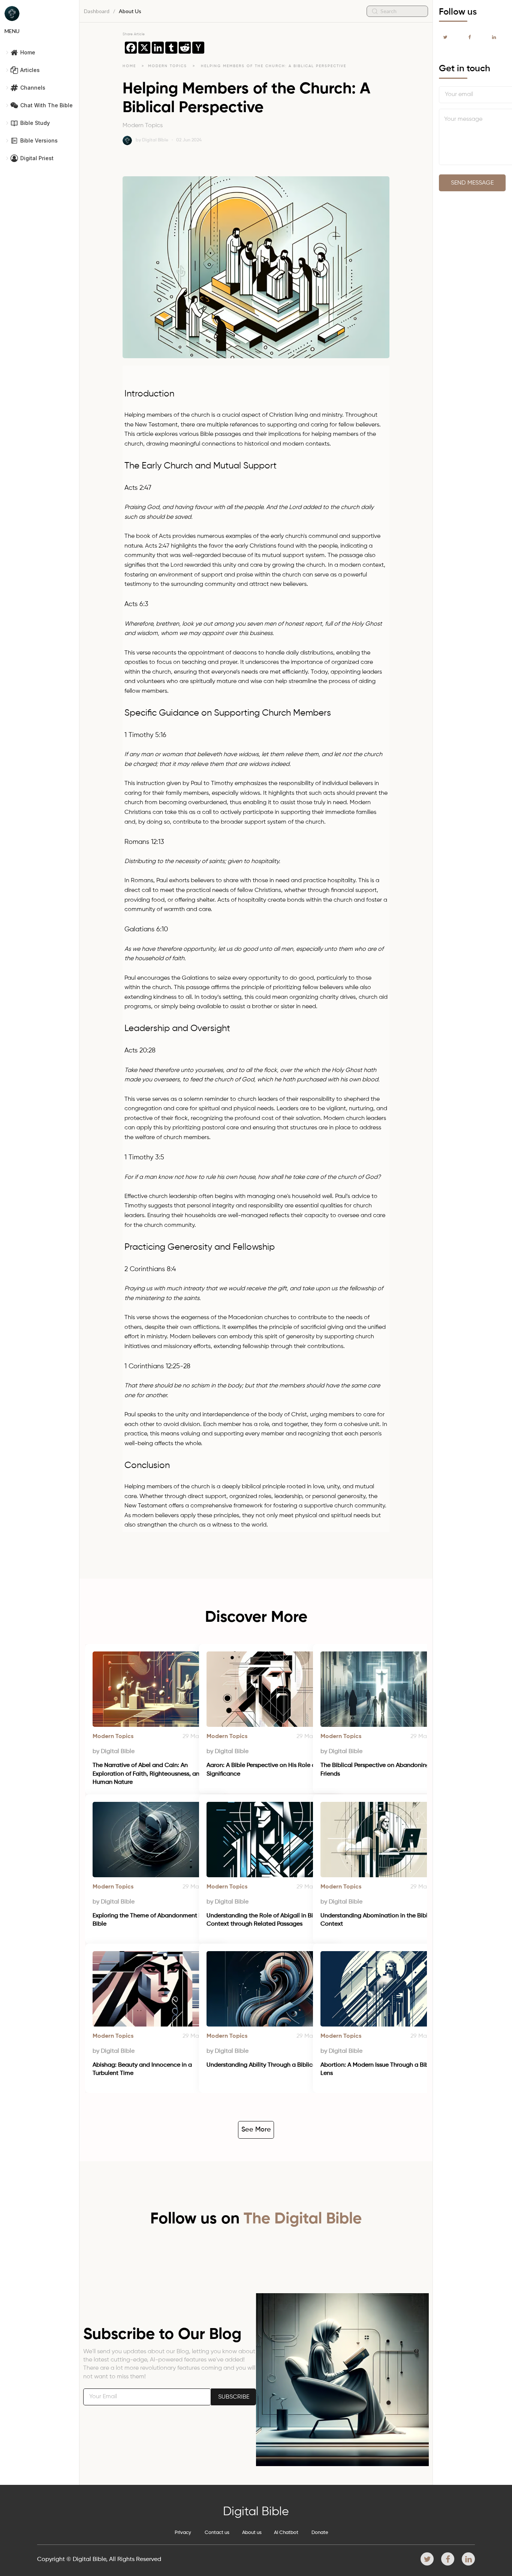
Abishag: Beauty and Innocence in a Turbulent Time (143, 2069)
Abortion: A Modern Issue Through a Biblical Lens (381, 2069)
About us (252, 2533)
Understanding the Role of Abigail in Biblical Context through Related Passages (268, 1920)
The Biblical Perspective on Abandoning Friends (376, 1770)
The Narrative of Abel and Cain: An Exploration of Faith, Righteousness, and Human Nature (149, 1774)
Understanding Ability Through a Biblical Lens (269, 2065)
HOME (129, 66)
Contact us (217, 2533)
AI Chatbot (286, 2533)
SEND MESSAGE (472, 183)
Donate (320, 2533)
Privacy (183, 2533)
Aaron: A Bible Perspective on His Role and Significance (265, 1770)
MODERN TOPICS (168, 66)
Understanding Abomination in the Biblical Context (380, 1920)
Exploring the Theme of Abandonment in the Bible (154, 1920)
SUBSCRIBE (234, 2397)
